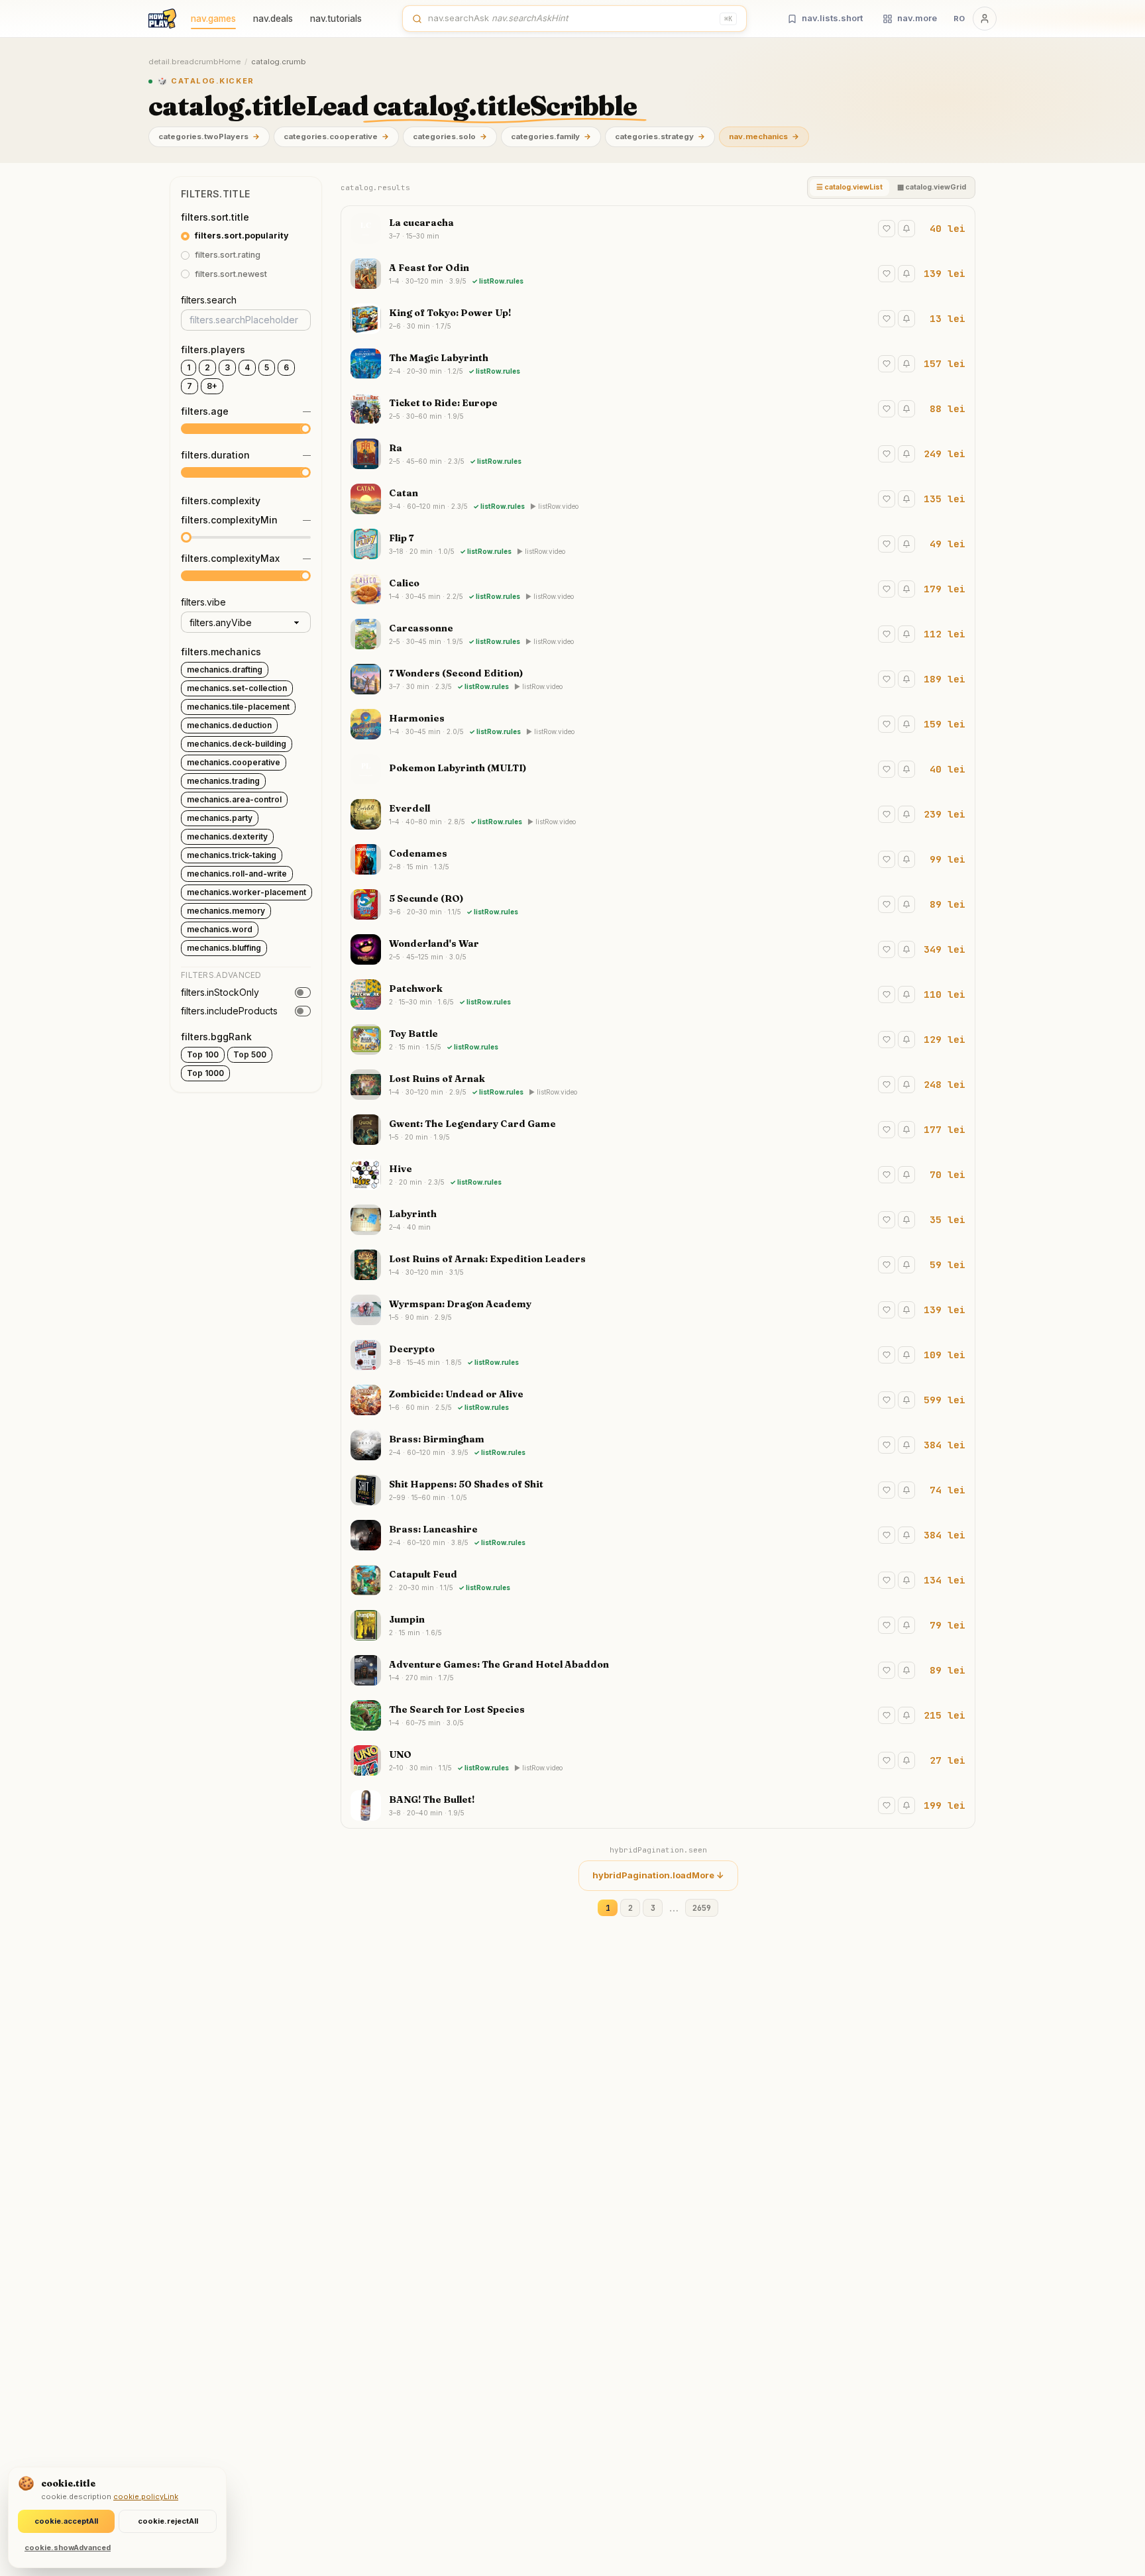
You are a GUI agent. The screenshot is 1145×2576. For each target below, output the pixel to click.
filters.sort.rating (228, 255)
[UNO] (658, 1760)
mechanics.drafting (225, 670)
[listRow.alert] (906, 229)
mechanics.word (220, 929)
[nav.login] (985, 19)
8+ (212, 386)
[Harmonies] (658, 724)
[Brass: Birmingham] (658, 1445)
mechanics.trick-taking (232, 855)
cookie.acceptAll (66, 2521)
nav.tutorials (336, 19)
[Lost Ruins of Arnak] (658, 1085)
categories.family (551, 136)
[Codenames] (658, 859)
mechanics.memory (226, 911)
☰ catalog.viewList (849, 187)
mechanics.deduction (229, 725)
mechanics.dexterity (227, 836)
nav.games (213, 19)
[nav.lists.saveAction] (887, 229)
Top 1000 (205, 1073)
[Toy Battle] (658, 1040)
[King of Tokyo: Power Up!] (658, 319)
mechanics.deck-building (237, 744)
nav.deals (273, 19)
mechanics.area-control (234, 799)
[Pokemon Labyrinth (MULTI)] (658, 769)
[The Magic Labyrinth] (658, 364)
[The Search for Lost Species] (658, 1715)
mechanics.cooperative (234, 762)
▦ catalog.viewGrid (932, 187)
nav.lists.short (832, 18)
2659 (702, 1908)
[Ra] (658, 454)
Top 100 (203, 1054)
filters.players (213, 349)
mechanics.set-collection (237, 688)
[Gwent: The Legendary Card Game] (658, 1130)
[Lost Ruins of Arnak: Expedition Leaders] (658, 1265)
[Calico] (658, 589)
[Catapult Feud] (658, 1580)
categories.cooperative (336, 136)
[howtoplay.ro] (162, 19)
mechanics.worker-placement (246, 892)
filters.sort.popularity (242, 236)
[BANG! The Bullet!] (658, 1805)
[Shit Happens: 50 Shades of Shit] (658, 1490)
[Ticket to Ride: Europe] (658, 409)
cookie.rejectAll (168, 2521)
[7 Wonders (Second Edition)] (658, 679)
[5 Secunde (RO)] (658, 904)
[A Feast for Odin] (658, 274)
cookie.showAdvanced (68, 2548)
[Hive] (658, 1175)
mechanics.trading (223, 781)
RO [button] (959, 19)
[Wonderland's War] (658, 949)
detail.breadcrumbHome (194, 62)
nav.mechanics (764, 136)
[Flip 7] (658, 544)
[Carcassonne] (658, 634)
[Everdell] (658, 814)
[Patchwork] (658, 994)
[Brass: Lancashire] (658, 1535)
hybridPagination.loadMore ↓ (658, 1875)
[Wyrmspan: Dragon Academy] (658, 1310)
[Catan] (658, 499)
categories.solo (450, 136)
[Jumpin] (658, 1625)
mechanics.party (220, 818)
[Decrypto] (658, 1355)
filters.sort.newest (231, 274)
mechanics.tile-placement (238, 707)
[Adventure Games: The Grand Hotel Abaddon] (658, 1670)
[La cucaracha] (658, 229)
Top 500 (250, 1054)
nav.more (917, 18)
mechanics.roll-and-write (237, 874)
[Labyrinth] (658, 1220)
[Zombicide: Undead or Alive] (658, 1400)
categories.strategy (660, 136)
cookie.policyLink (146, 2496)
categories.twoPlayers (209, 136)
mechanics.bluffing (224, 948)
